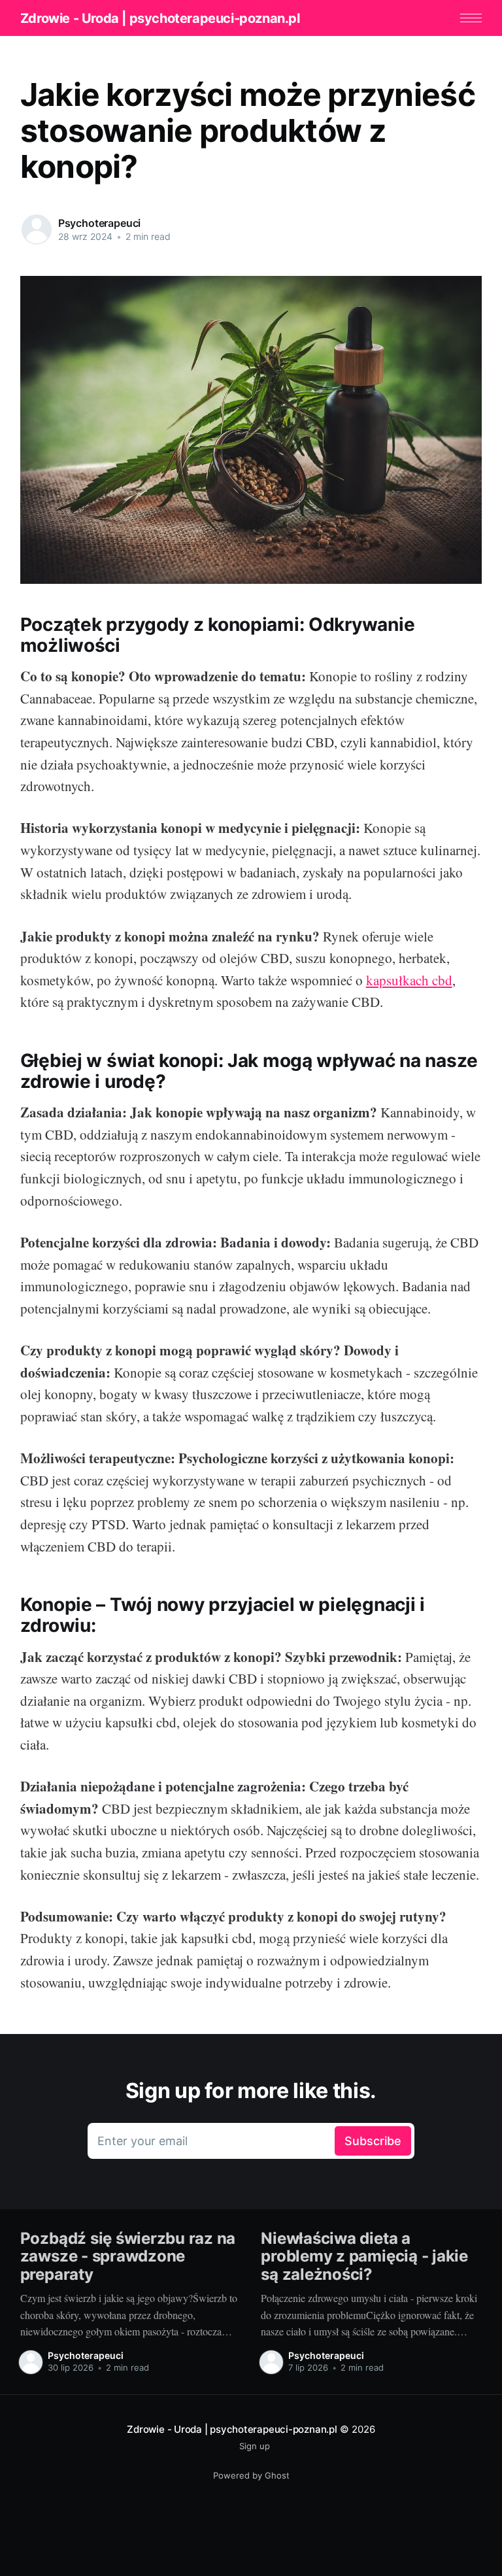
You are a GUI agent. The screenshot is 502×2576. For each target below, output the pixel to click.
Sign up (255, 2446)
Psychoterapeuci (100, 223)
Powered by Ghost (251, 2475)
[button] (471, 18)
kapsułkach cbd (409, 980)
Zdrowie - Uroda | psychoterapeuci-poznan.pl (160, 18)
